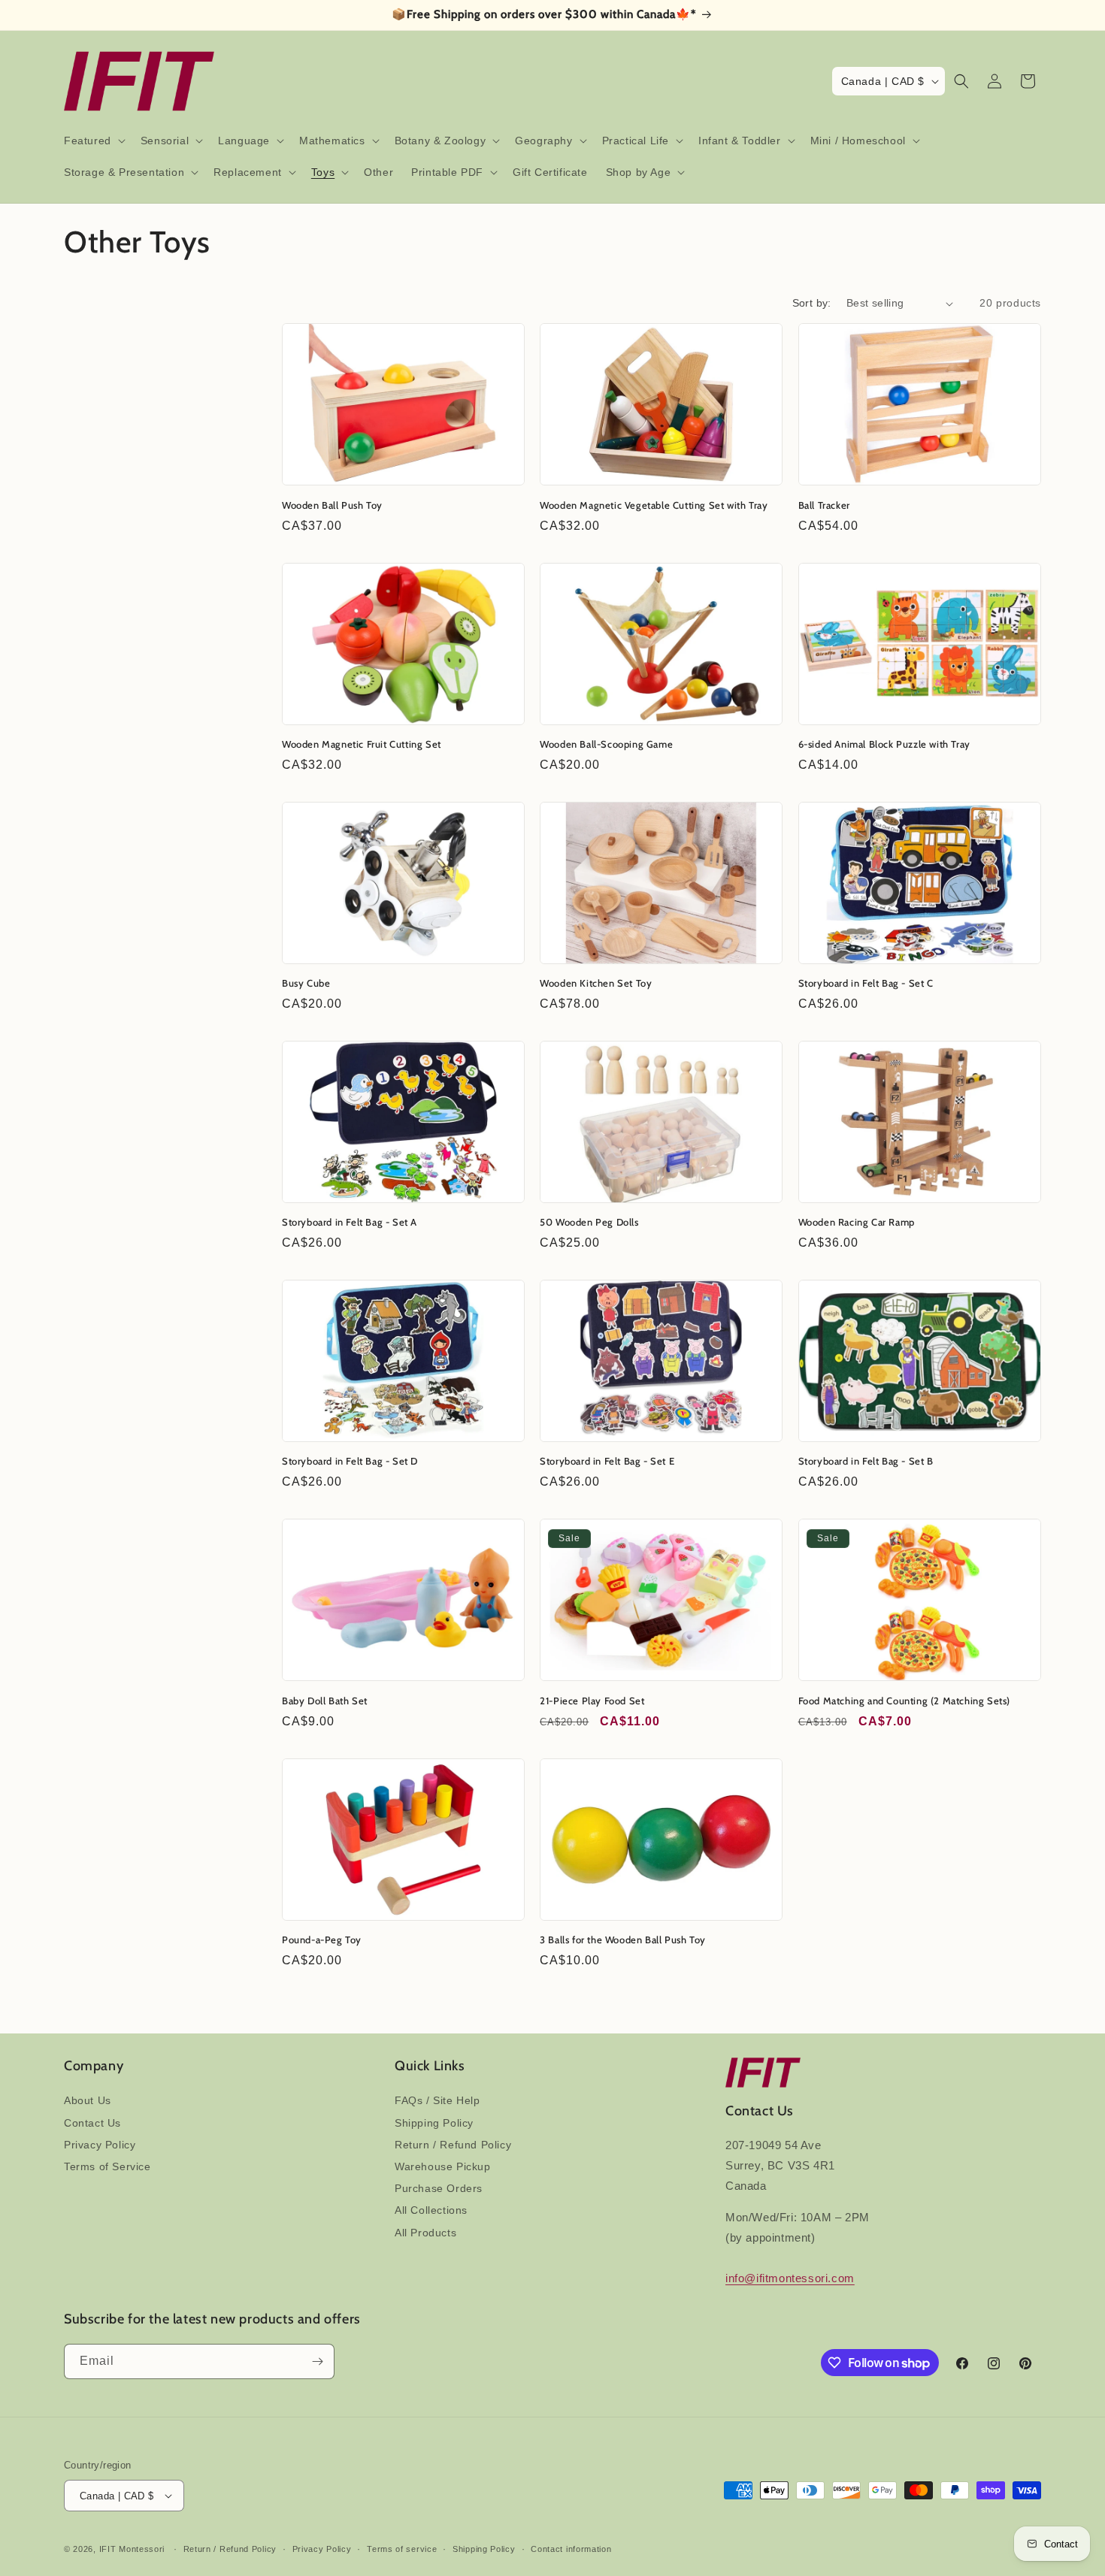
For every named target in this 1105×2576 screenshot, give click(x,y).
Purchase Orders (439, 2188)
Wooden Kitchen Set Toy (596, 983)
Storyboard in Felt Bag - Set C (866, 983)
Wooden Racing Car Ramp (857, 1222)
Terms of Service (107, 2166)
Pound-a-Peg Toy (322, 1940)
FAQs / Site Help (437, 2100)
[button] (93, 141)
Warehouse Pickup (443, 2166)
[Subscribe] (317, 2361)
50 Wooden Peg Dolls (589, 1222)
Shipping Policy (434, 2123)
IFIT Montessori (132, 2549)
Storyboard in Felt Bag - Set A (350, 1222)
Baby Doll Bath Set (325, 1701)
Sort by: (812, 303)
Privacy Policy (100, 2145)
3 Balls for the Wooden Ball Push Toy (623, 1940)
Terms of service (402, 2549)
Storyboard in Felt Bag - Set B (866, 1461)
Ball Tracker (824, 505)
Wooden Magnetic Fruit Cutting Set (362, 744)
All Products (425, 2233)
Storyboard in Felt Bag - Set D (350, 1461)
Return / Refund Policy (453, 2145)
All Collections (431, 2210)
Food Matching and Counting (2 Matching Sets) (904, 1701)
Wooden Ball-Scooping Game (606, 744)
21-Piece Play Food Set (592, 1701)
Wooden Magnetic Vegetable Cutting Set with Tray (654, 505)
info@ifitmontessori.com (790, 2278)
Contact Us (92, 2123)
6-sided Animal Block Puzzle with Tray (884, 744)
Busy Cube (306, 983)
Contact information (571, 2549)
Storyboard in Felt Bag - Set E (607, 1461)
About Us (88, 2100)
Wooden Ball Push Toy (332, 505)
